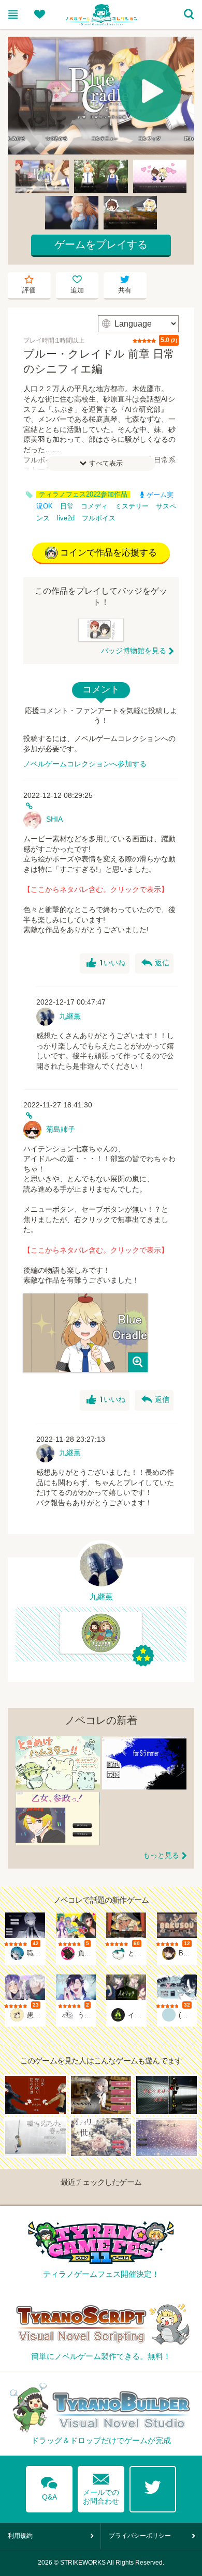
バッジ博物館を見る (134, 651)
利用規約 (20, 2536)
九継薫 (70, 1016)
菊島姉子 (61, 1129)
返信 (155, 963)
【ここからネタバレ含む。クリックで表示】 (96, 889)
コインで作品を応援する (109, 553)
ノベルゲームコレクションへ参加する (85, 764)
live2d (66, 518)
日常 (67, 506)
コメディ (94, 506)
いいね (106, 963)
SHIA (54, 819)
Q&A (49, 2487)
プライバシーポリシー (140, 2536)
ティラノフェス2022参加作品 (83, 495)
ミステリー (132, 506)
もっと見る (161, 1855)
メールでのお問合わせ (101, 2487)
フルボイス (99, 518)
